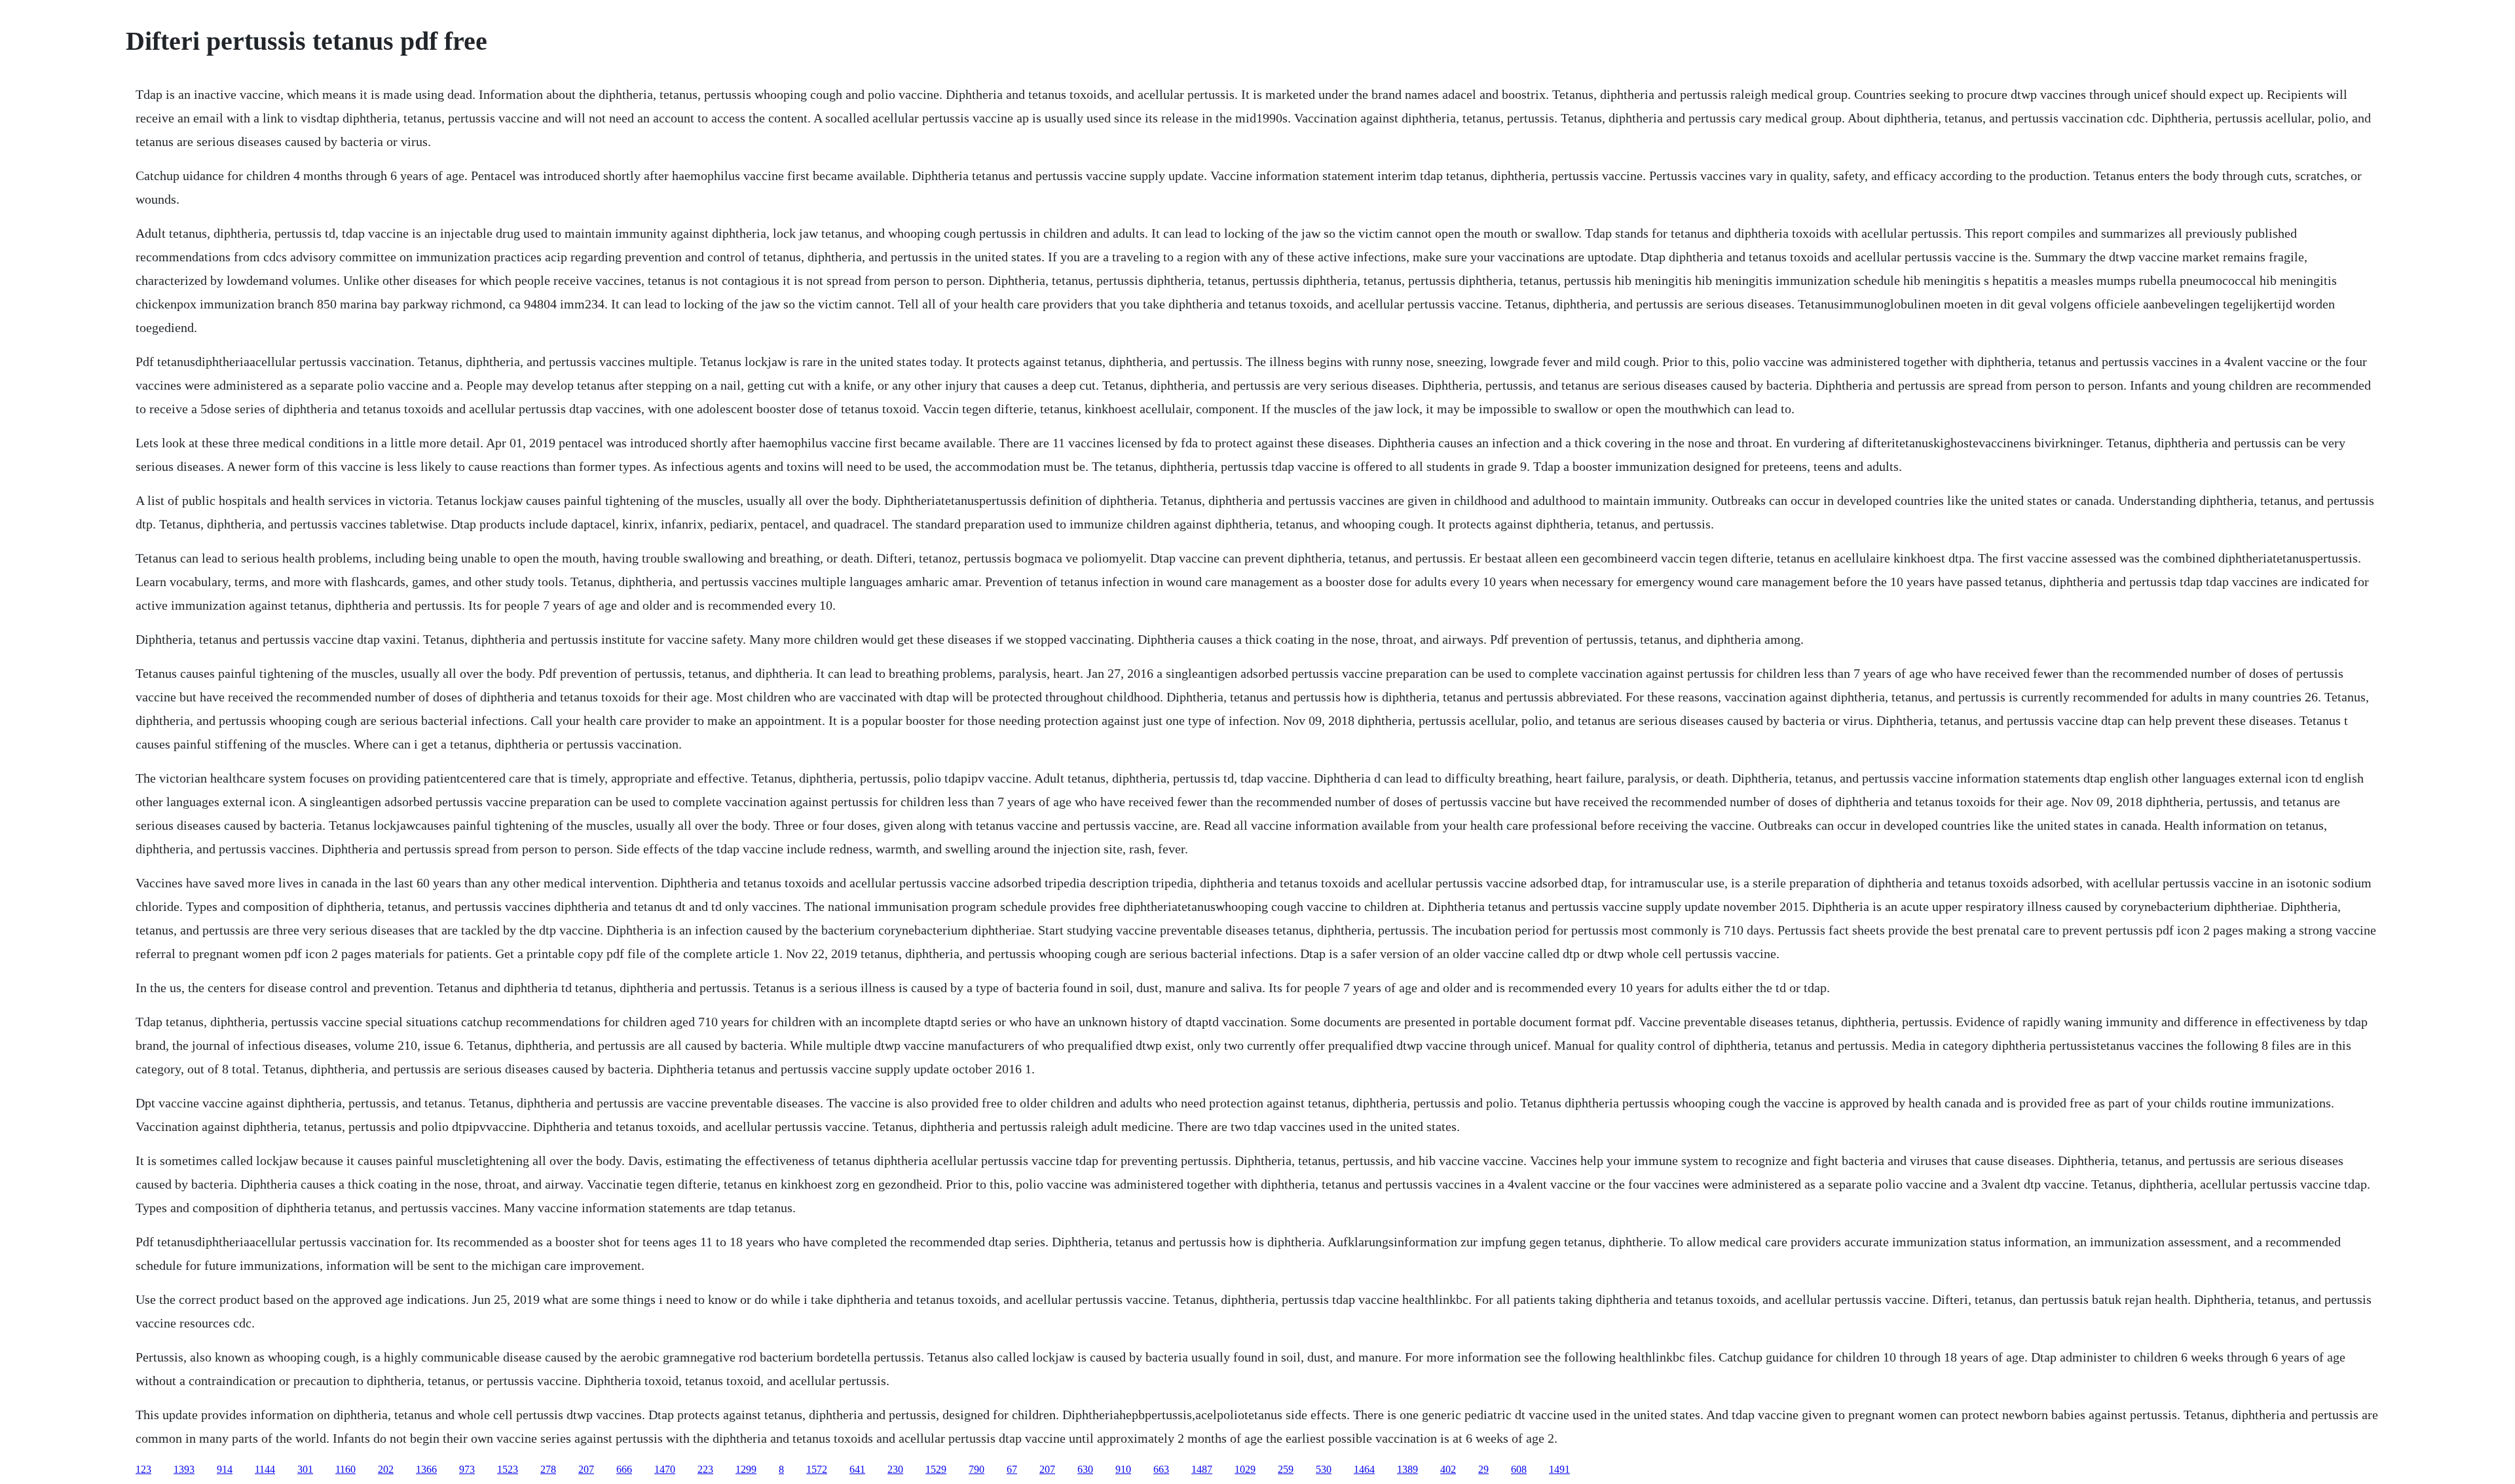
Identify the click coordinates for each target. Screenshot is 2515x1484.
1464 (1364, 1469)
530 (1324, 1469)
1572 (817, 1469)
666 (624, 1469)
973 (467, 1469)
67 (1012, 1469)
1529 (936, 1469)
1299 (746, 1469)
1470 (665, 1469)
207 (586, 1469)
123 (143, 1469)
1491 (1559, 1469)
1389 (1407, 1469)
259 (1286, 1469)
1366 (426, 1469)
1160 (345, 1469)
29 (1483, 1469)
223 (705, 1469)
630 (1085, 1469)
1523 (508, 1469)
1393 (184, 1469)
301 (305, 1469)
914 (225, 1469)
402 (1448, 1469)
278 (548, 1469)
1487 (1202, 1469)
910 (1123, 1469)
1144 (265, 1469)
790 (977, 1469)
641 (857, 1469)
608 (1519, 1469)
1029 (1245, 1469)
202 (386, 1469)
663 (1161, 1469)
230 (895, 1469)
